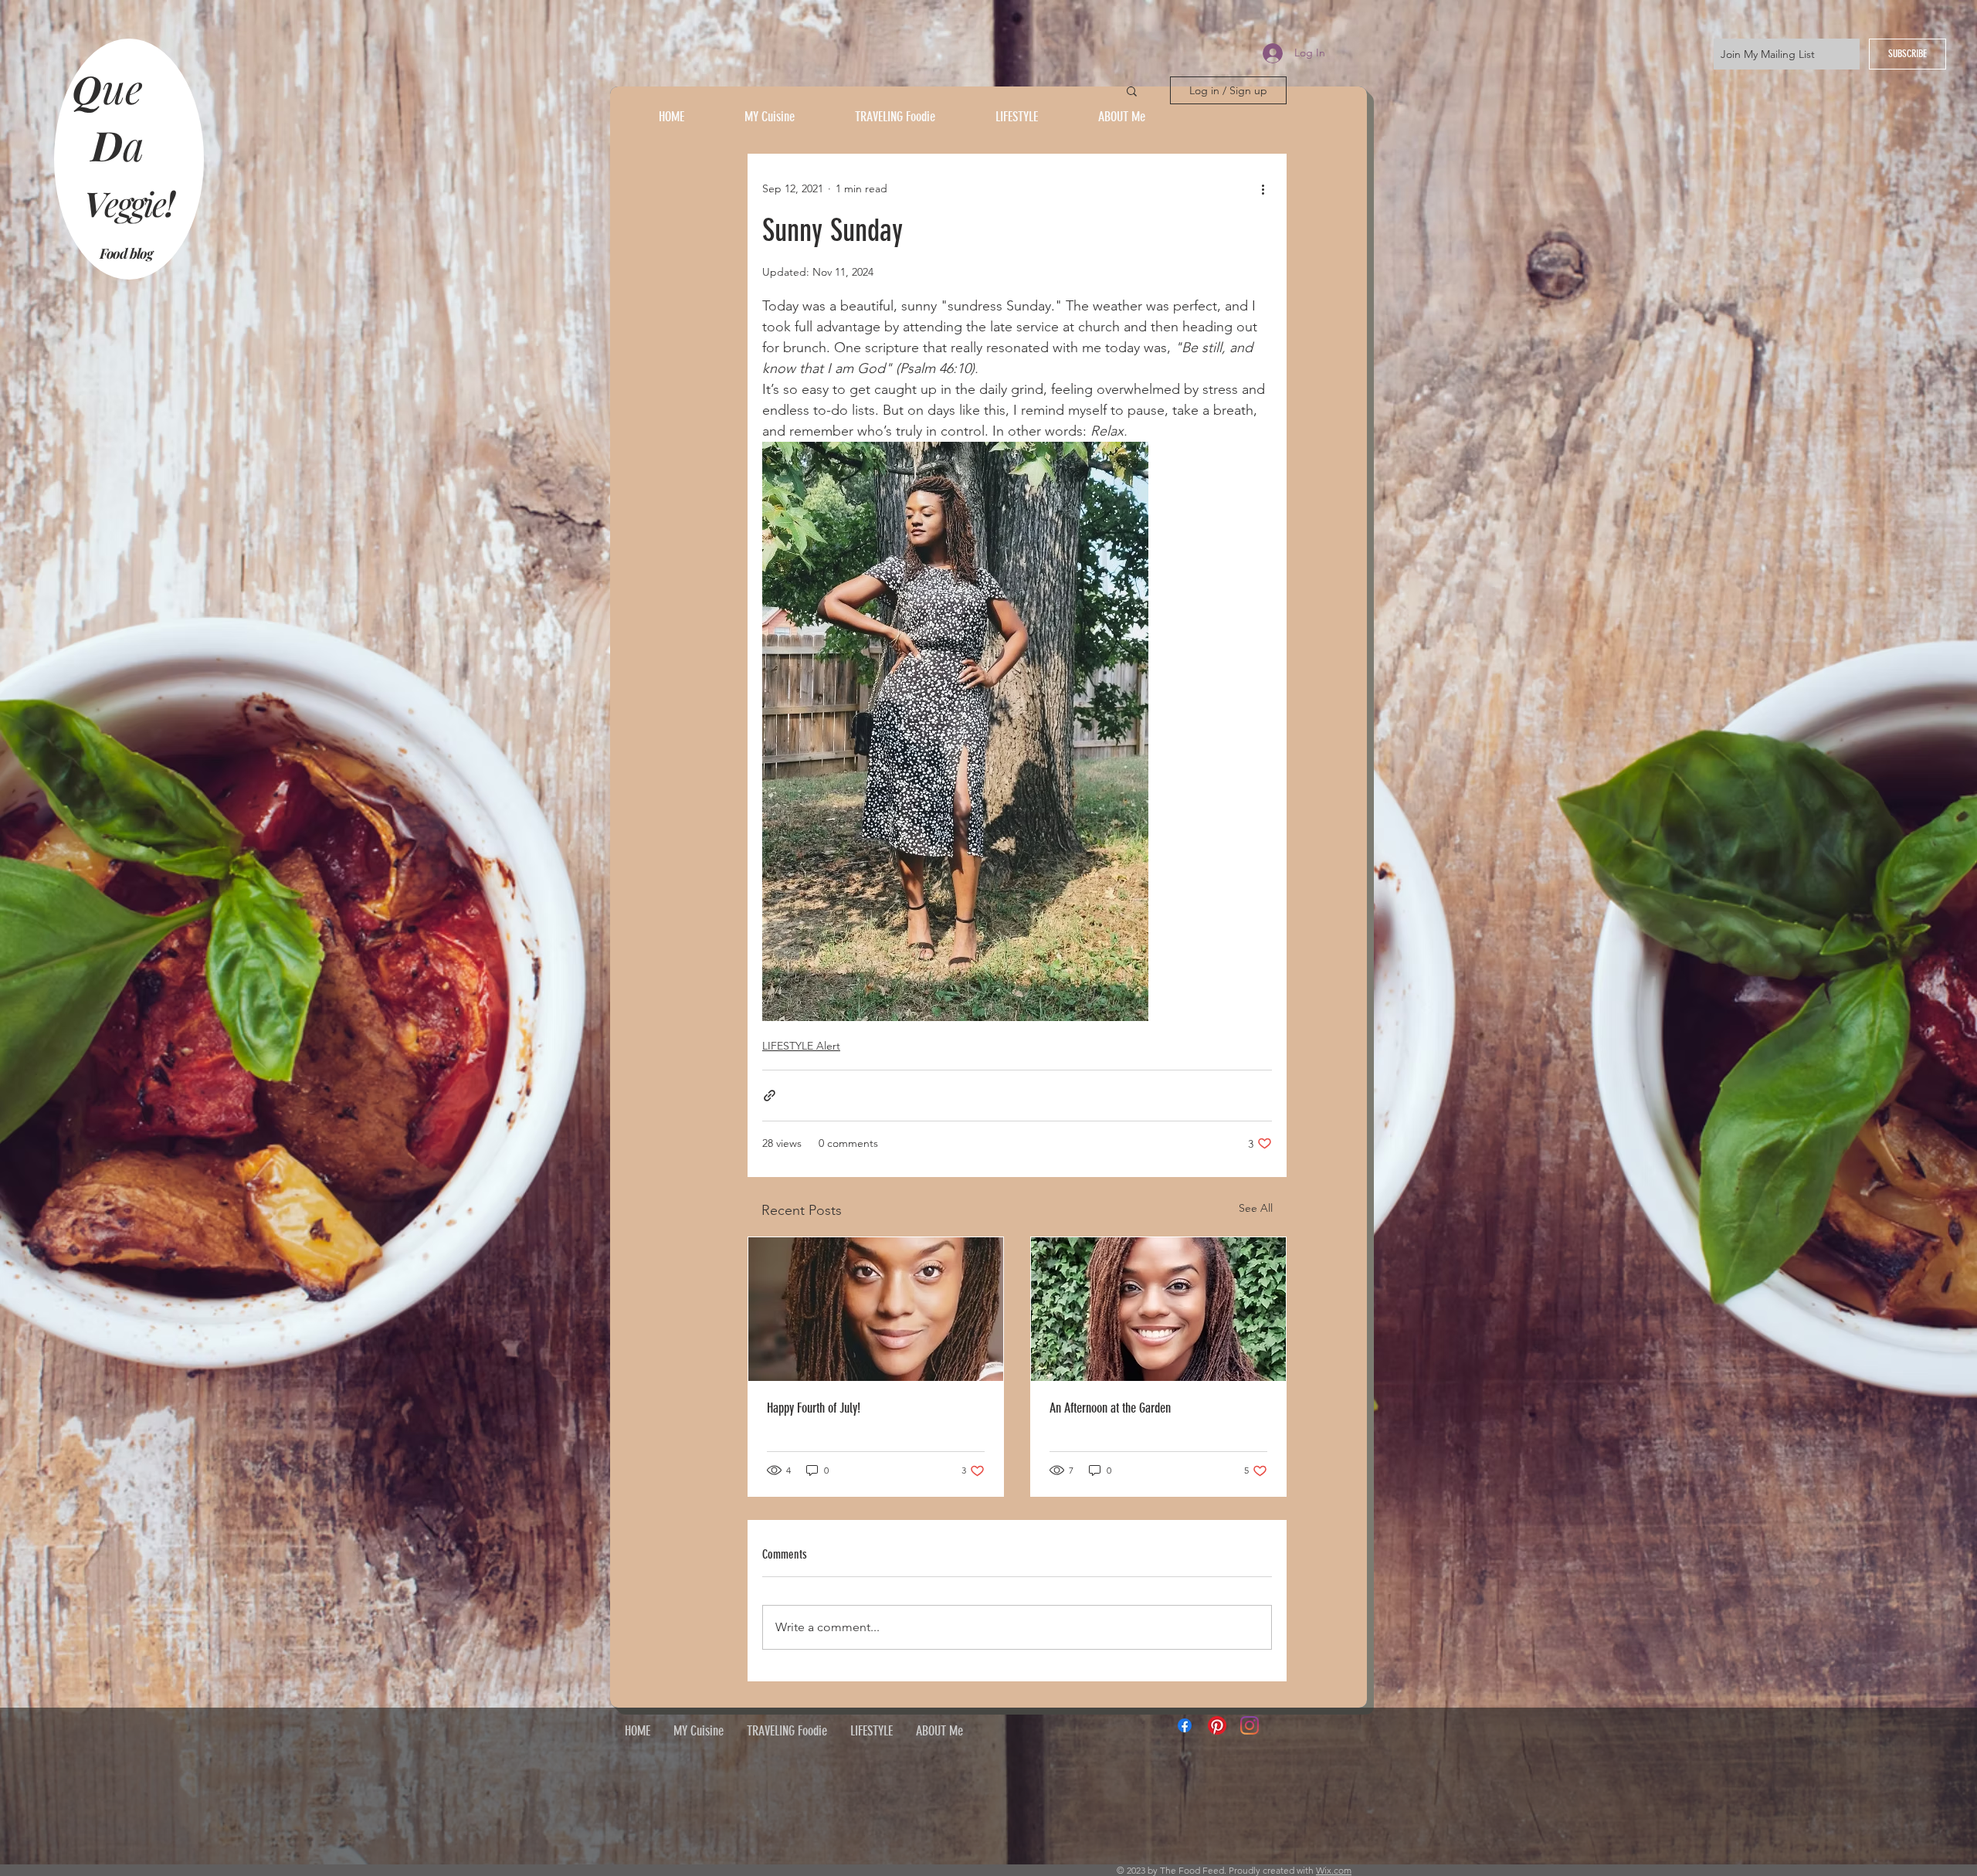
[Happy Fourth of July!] (876, 1309)
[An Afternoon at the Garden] (1158, 1309)
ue (127, 87)
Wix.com (1334, 1870)
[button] (1132, 90)
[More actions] (1263, 188)
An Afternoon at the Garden (1110, 1408)
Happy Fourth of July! (814, 1408)
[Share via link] (770, 1096)
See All (1256, 1208)
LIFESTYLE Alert (801, 1046)
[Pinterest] (1217, 1725)
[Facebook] (1185, 1725)
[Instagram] (1250, 1725)
